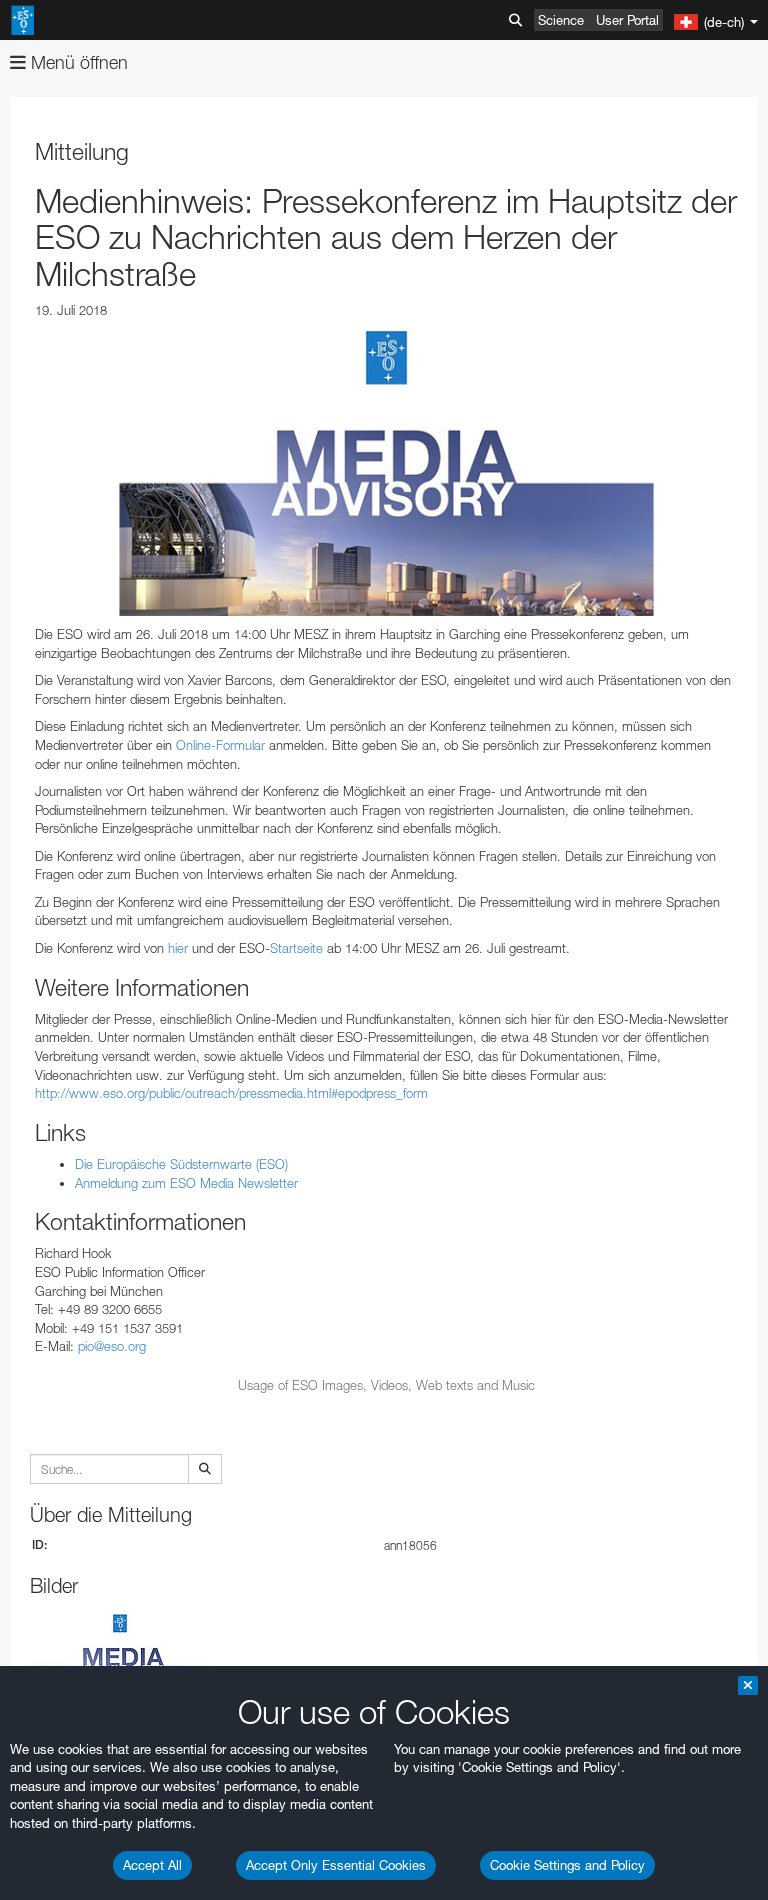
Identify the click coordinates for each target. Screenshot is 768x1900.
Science (561, 20)
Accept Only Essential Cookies (336, 1865)
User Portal (627, 20)
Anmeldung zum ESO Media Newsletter (186, 1183)
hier (178, 948)
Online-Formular (220, 745)
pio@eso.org (112, 1346)
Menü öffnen (77, 62)
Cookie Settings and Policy (567, 1865)
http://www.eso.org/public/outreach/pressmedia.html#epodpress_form (231, 1093)
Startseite (296, 948)
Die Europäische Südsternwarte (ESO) (181, 1164)
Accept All (152, 1865)
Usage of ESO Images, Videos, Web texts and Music (386, 1385)
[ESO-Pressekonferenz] (386, 472)
